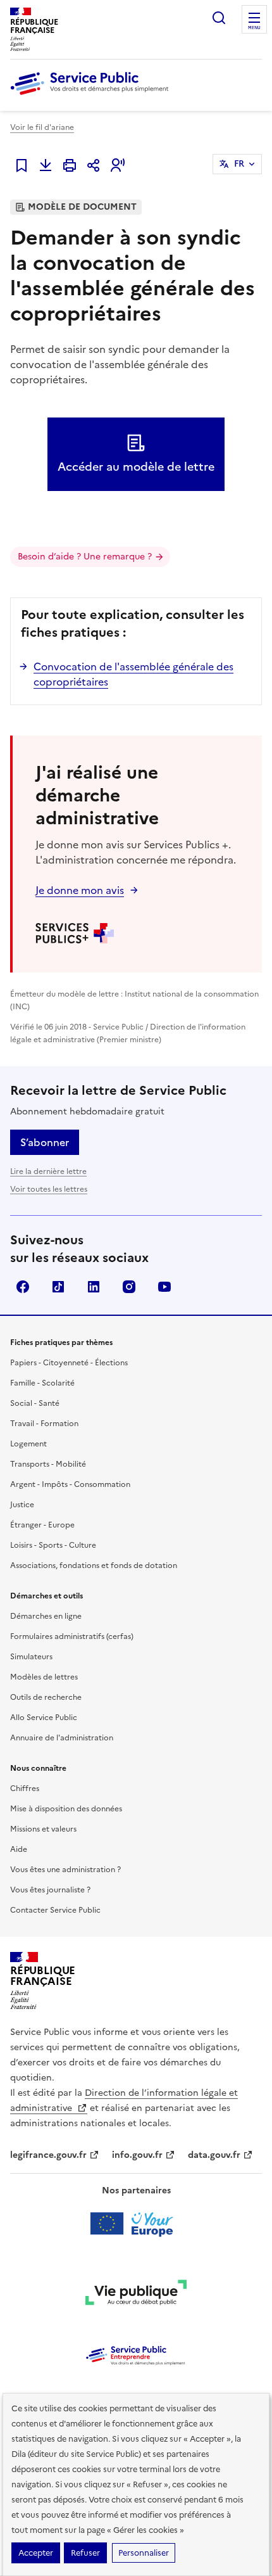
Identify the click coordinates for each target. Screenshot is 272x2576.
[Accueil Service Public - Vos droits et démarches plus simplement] (92, 96)
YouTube (164, 1287)
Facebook (23, 1287)
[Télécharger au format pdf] (46, 165)
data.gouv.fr (214, 2155)
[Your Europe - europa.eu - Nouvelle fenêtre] (136, 2224)
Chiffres (25, 1789)
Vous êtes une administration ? (65, 1870)
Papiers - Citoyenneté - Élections (69, 1363)
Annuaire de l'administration (62, 1738)
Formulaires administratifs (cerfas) (72, 1636)
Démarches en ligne (46, 1616)
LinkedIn (94, 1287)
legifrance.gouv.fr (48, 2155)
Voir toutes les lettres (49, 1189)
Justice (22, 1505)
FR (239, 164)
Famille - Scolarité (42, 1383)
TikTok (58, 1287)
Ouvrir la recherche (219, 18)
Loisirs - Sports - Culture (53, 1545)
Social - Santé (35, 1403)
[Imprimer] (70, 165)
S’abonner (45, 1142)
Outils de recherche (46, 1697)
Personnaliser (144, 2553)
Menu (254, 28)
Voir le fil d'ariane (42, 127)
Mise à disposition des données (66, 1809)
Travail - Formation (44, 1424)
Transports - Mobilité (48, 1464)
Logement (28, 1444)
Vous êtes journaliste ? (50, 1890)
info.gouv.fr (137, 2155)
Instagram (129, 1287)
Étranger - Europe (42, 1525)
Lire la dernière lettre (48, 1171)
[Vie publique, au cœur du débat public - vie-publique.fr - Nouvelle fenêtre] (136, 2295)
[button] (118, 165)
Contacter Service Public (55, 1910)
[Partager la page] (94, 165)
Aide (19, 1849)
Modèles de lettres (44, 1677)
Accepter (36, 2553)
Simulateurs (31, 1657)
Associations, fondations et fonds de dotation (94, 1565)
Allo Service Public (44, 1718)
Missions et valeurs (43, 1829)
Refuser (85, 2553)
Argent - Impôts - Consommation (70, 1484)
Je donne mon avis (80, 890)
